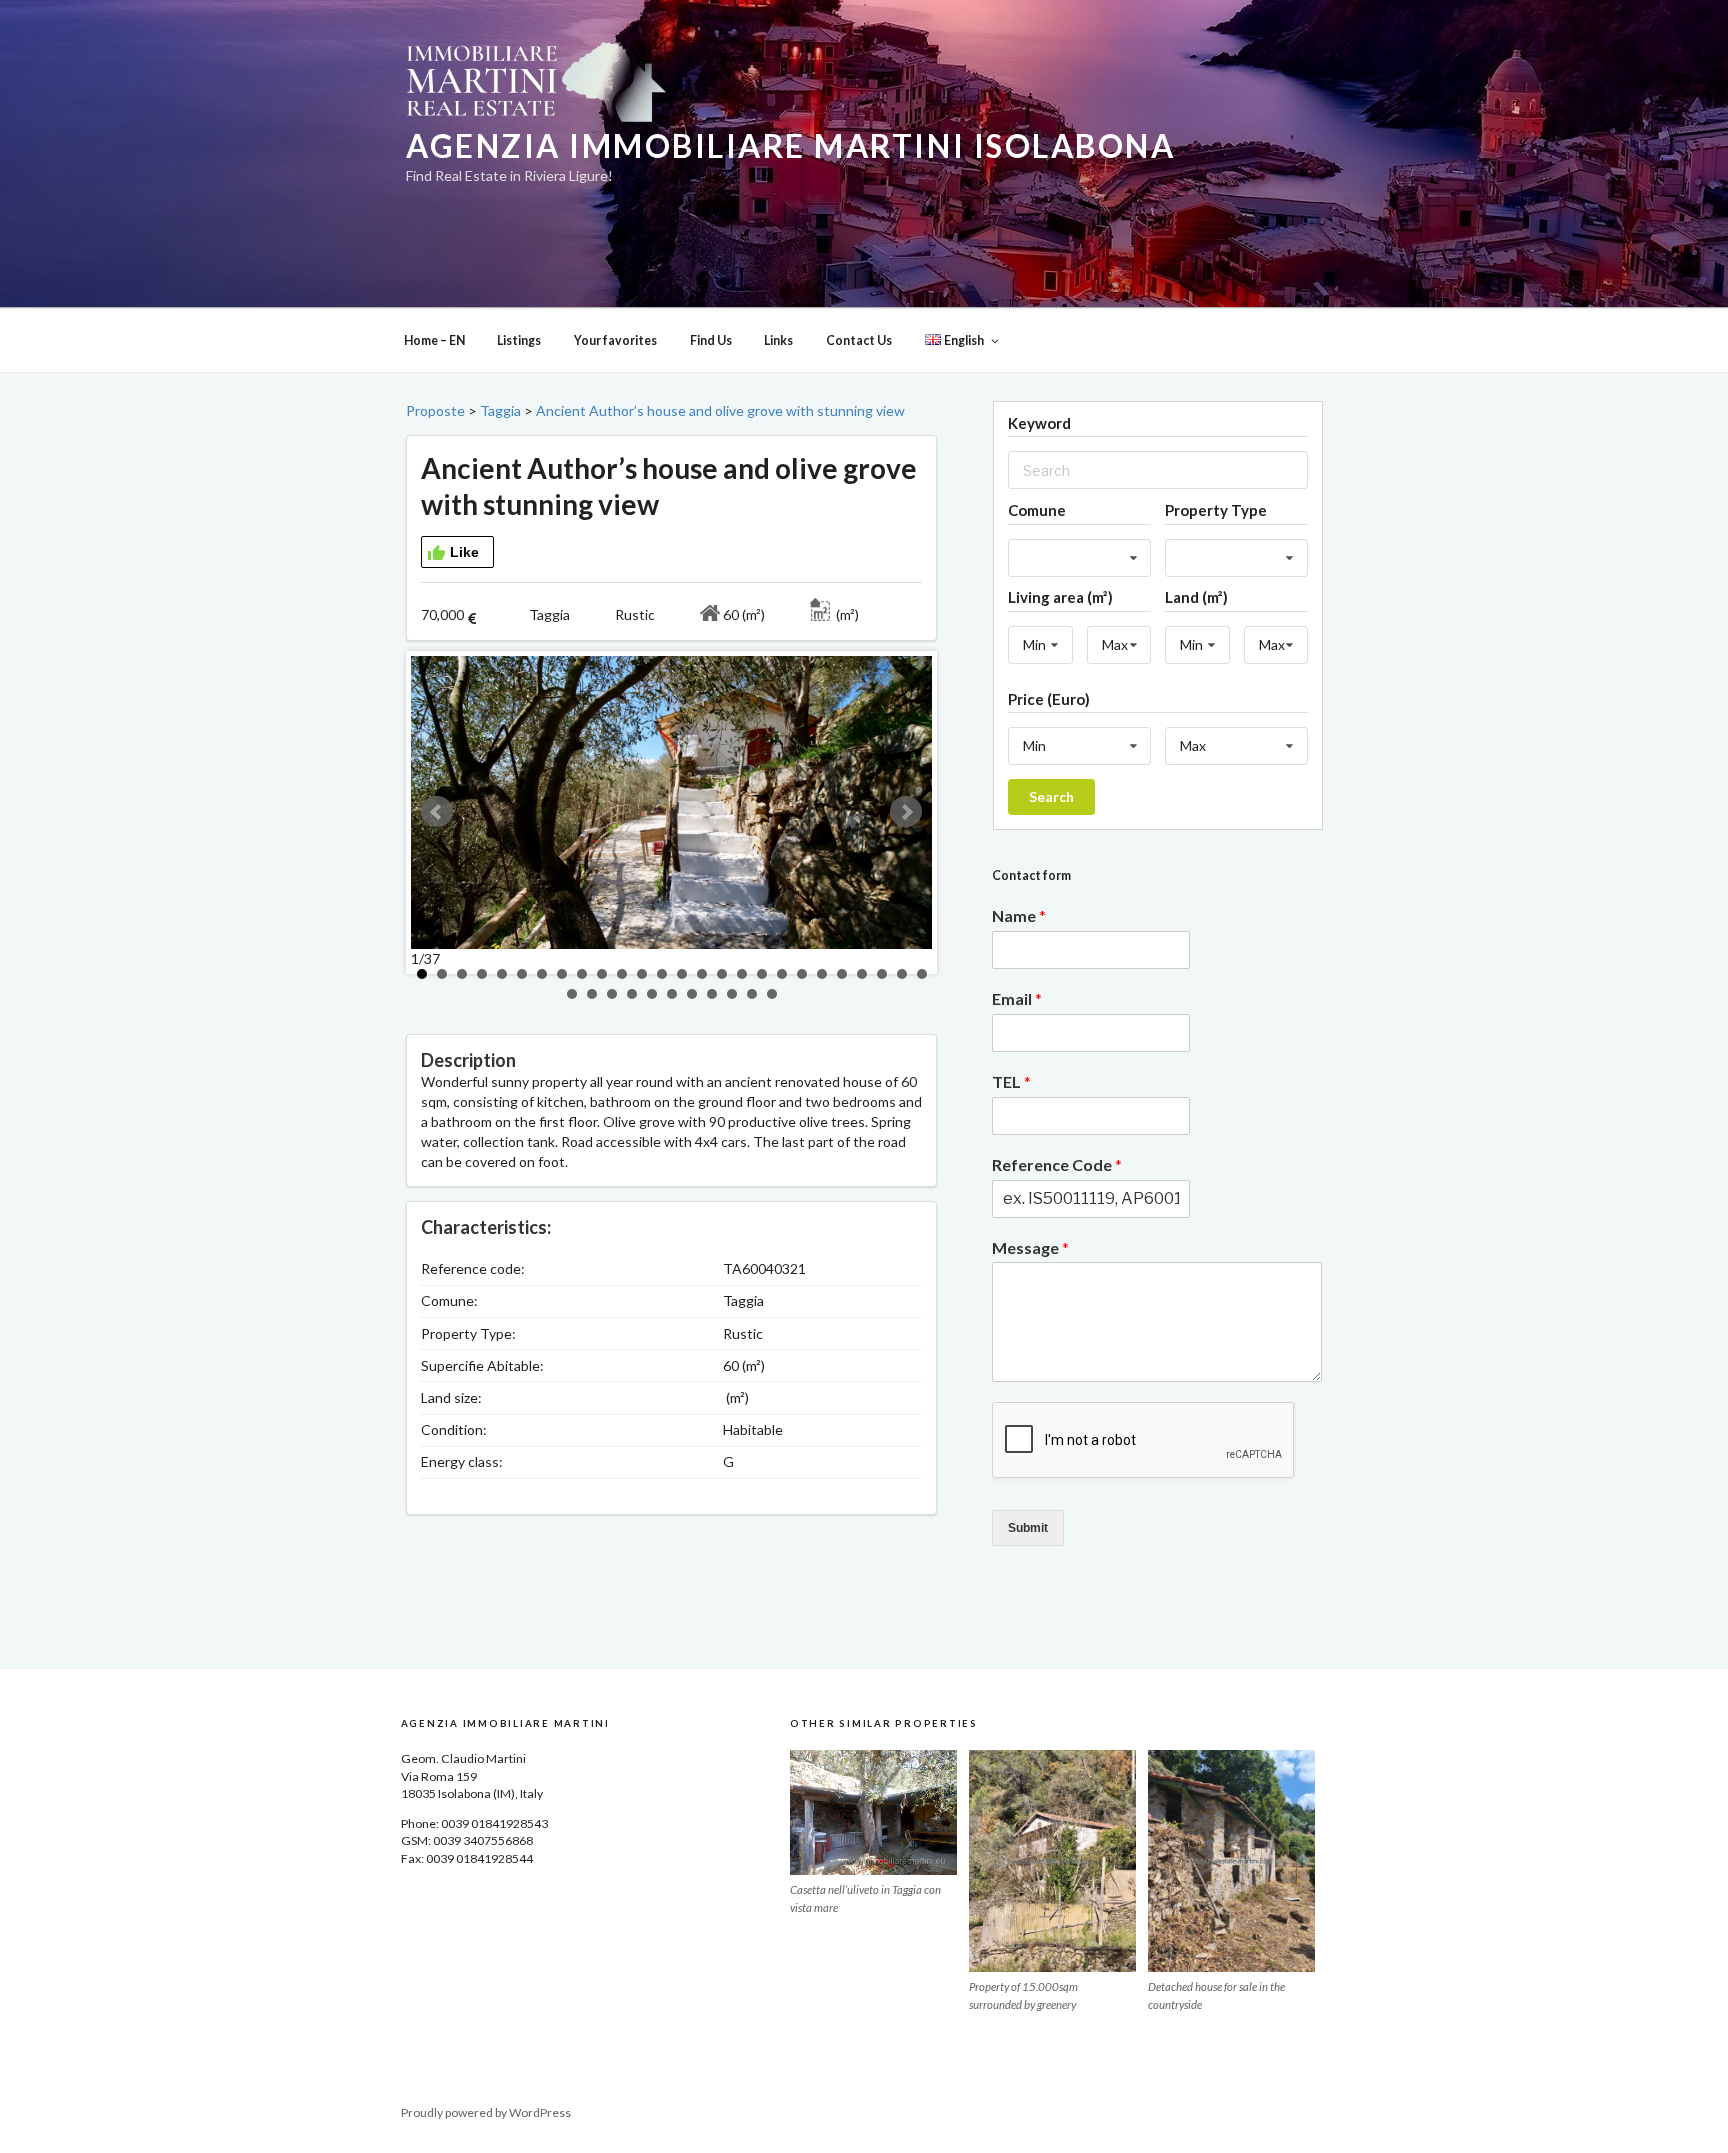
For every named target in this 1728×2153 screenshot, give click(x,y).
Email (1017, 998)
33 (692, 994)
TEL (1011, 1081)
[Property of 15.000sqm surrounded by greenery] (1052, 1861)
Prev (437, 812)
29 (612, 994)
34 (712, 994)
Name (1019, 915)
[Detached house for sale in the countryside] (1231, 1861)
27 (572, 994)
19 (782, 974)
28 (592, 994)
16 (722, 974)
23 (862, 974)
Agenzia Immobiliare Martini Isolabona (790, 146)
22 (842, 974)
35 (732, 994)
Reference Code (1057, 1164)
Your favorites (615, 340)
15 (702, 974)
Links (778, 340)
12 (642, 974)
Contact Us (859, 340)
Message (1030, 1247)
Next (906, 812)
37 (772, 994)
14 (682, 974)
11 (622, 974)
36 (752, 994)
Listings (519, 340)
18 (762, 974)
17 (742, 974)
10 (602, 974)
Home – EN (434, 340)
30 (632, 994)
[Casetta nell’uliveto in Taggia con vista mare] (873, 1812)
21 (822, 974)
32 (672, 994)
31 (652, 994)
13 (662, 974)
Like (464, 552)
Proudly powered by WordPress (486, 2112)
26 (922, 974)
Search (1051, 796)
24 (882, 974)
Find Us (711, 340)
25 (902, 974)
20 (802, 974)
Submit (1028, 1528)
